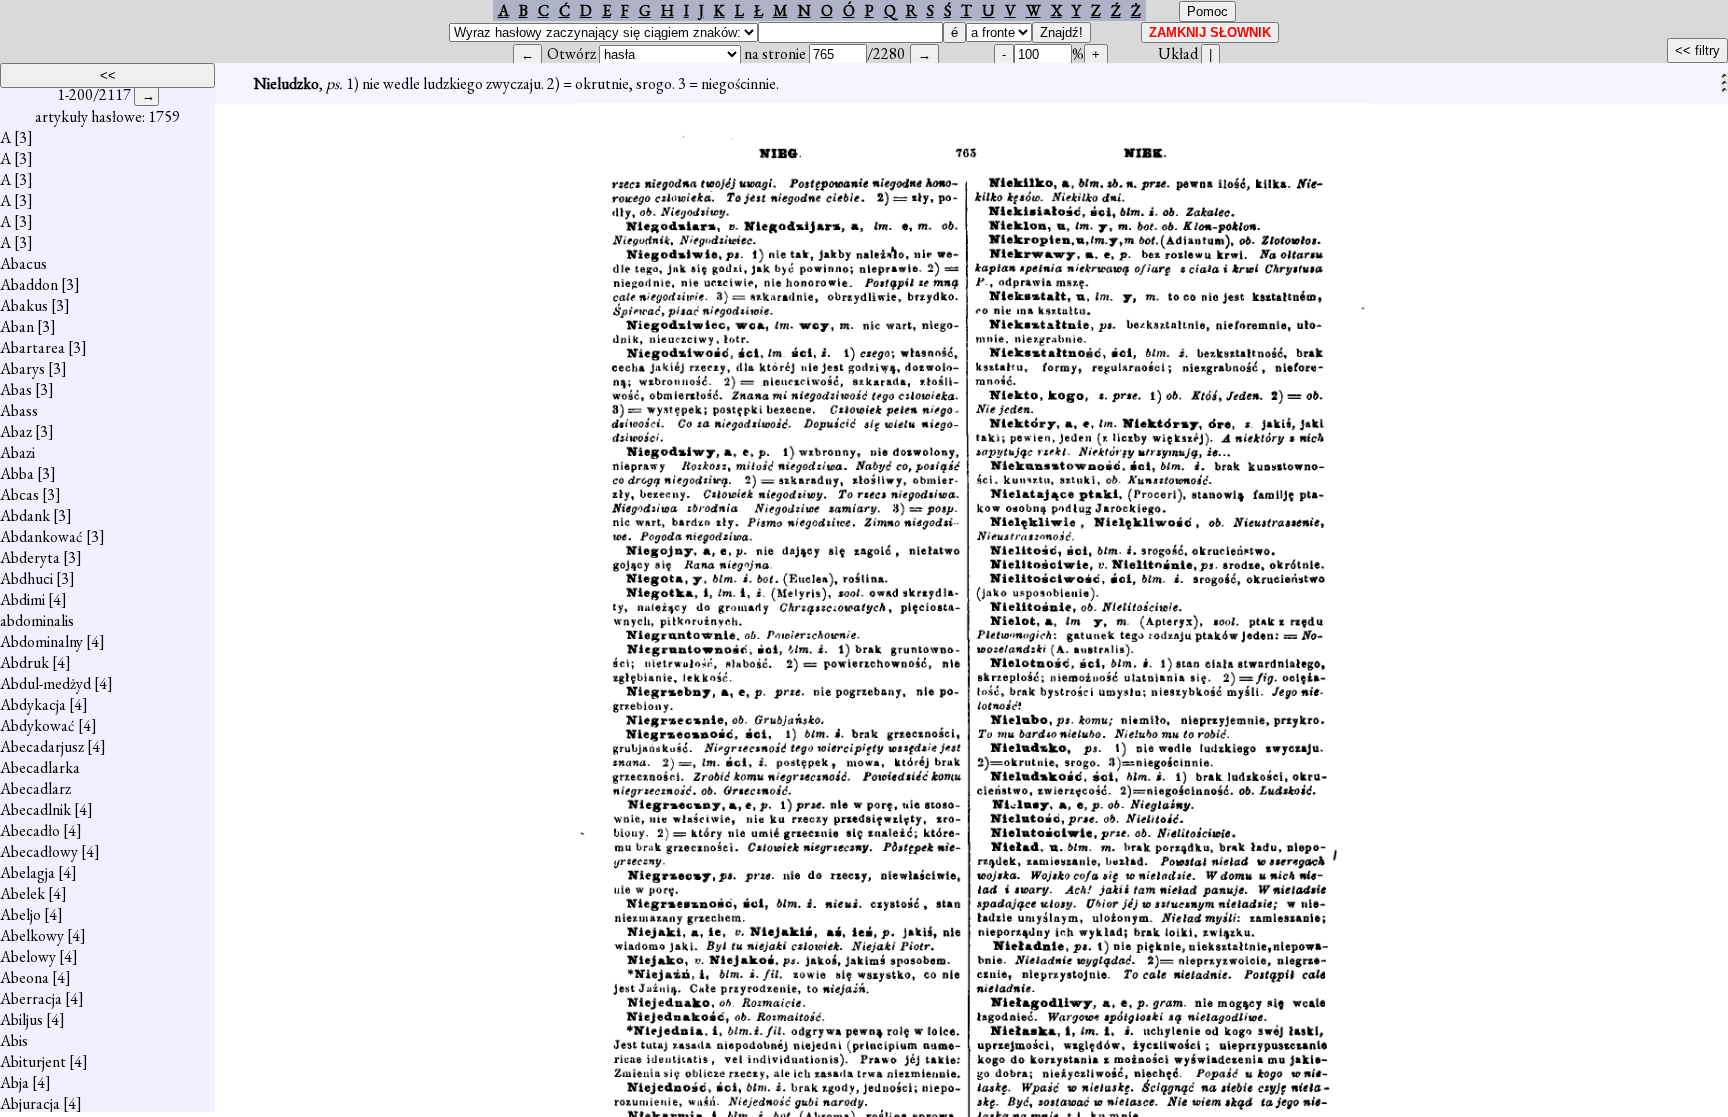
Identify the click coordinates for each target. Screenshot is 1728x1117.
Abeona (24, 977)
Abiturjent (33, 1061)
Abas (16, 389)
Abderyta (30, 557)
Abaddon (29, 284)
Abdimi (22, 599)
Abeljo (20, 914)
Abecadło (30, 830)
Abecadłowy (39, 851)
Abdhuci (26, 578)
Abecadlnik (35, 809)
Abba (17, 473)
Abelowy (28, 956)
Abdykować (37, 725)
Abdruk (24, 662)
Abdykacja (33, 704)
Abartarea (32, 347)
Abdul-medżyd (45, 683)
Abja (14, 1082)
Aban (17, 326)
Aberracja (31, 998)
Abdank (25, 515)
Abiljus (21, 1019)
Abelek (22, 893)
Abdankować (41, 536)
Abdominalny (41, 641)
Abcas (19, 494)
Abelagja (27, 872)
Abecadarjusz (42, 746)
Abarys (22, 368)
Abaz (16, 431)
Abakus (24, 305)
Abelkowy (32, 935)
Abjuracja (30, 1103)
